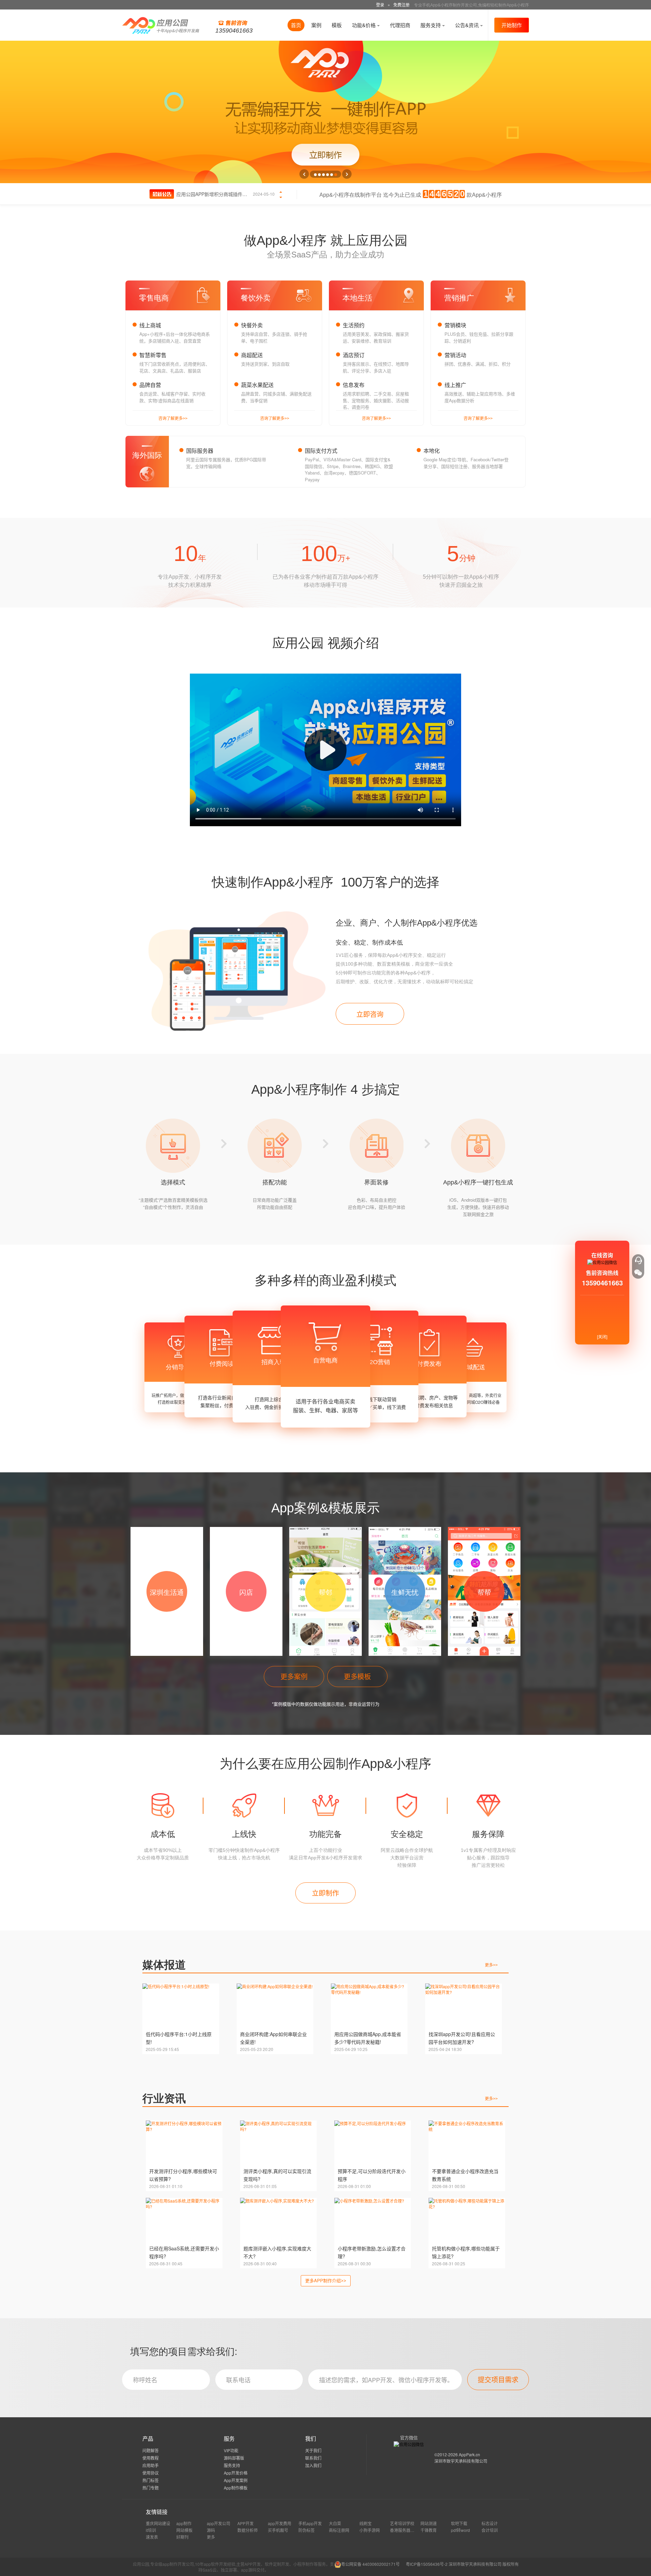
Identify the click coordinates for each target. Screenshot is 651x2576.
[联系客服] (638, 1260)
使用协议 (151, 2473)
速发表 (152, 2537)
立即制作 (325, 1893)
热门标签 (151, 2480)
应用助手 (151, 2465)
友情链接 (157, 2512)
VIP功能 (231, 2450)
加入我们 (313, 2465)
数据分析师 (248, 2530)
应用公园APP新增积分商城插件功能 (214, 194)
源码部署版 (234, 2458)
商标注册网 (339, 2530)
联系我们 (313, 2458)
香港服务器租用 (404, 2530)
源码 (211, 2530)
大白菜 (335, 2523)
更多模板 (357, 1676)
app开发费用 (280, 2523)
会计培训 (490, 2530)
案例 (316, 25)
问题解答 (151, 2450)
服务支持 (431, 25)
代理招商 (400, 25)
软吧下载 (459, 2523)
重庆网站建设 (158, 2523)
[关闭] (602, 1337)
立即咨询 (370, 1014)
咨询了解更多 (173, 418)
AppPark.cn (469, 2454)
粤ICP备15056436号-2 (427, 2564)
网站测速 (429, 2523)
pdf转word (460, 2530)
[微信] (638, 1273)
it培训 (151, 2530)
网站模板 (184, 2530)
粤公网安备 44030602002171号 (370, 2564)
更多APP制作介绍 (326, 2280)
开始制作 (512, 25)
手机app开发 (310, 2523)
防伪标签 (307, 2530)
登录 (380, 5)
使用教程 (151, 2458)
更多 (491, 1965)
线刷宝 (366, 2523)
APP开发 (245, 2523)
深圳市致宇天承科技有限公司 (461, 2461)
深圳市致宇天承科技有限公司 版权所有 (484, 2564)
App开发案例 (236, 2480)
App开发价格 (236, 2473)
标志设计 (490, 2523)
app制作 (184, 2523)
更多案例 (294, 1676)
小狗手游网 (370, 2530)
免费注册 (401, 5)
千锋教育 (429, 2530)
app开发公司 (219, 2523)
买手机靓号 (278, 2530)
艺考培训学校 (402, 2523)
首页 (296, 25)
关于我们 (313, 2450)
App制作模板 (236, 2488)
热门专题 (151, 2488)
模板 (337, 25)
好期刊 (182, 2537)
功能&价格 (364, 25)
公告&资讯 (468, 25)
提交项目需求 (498, 2379)
